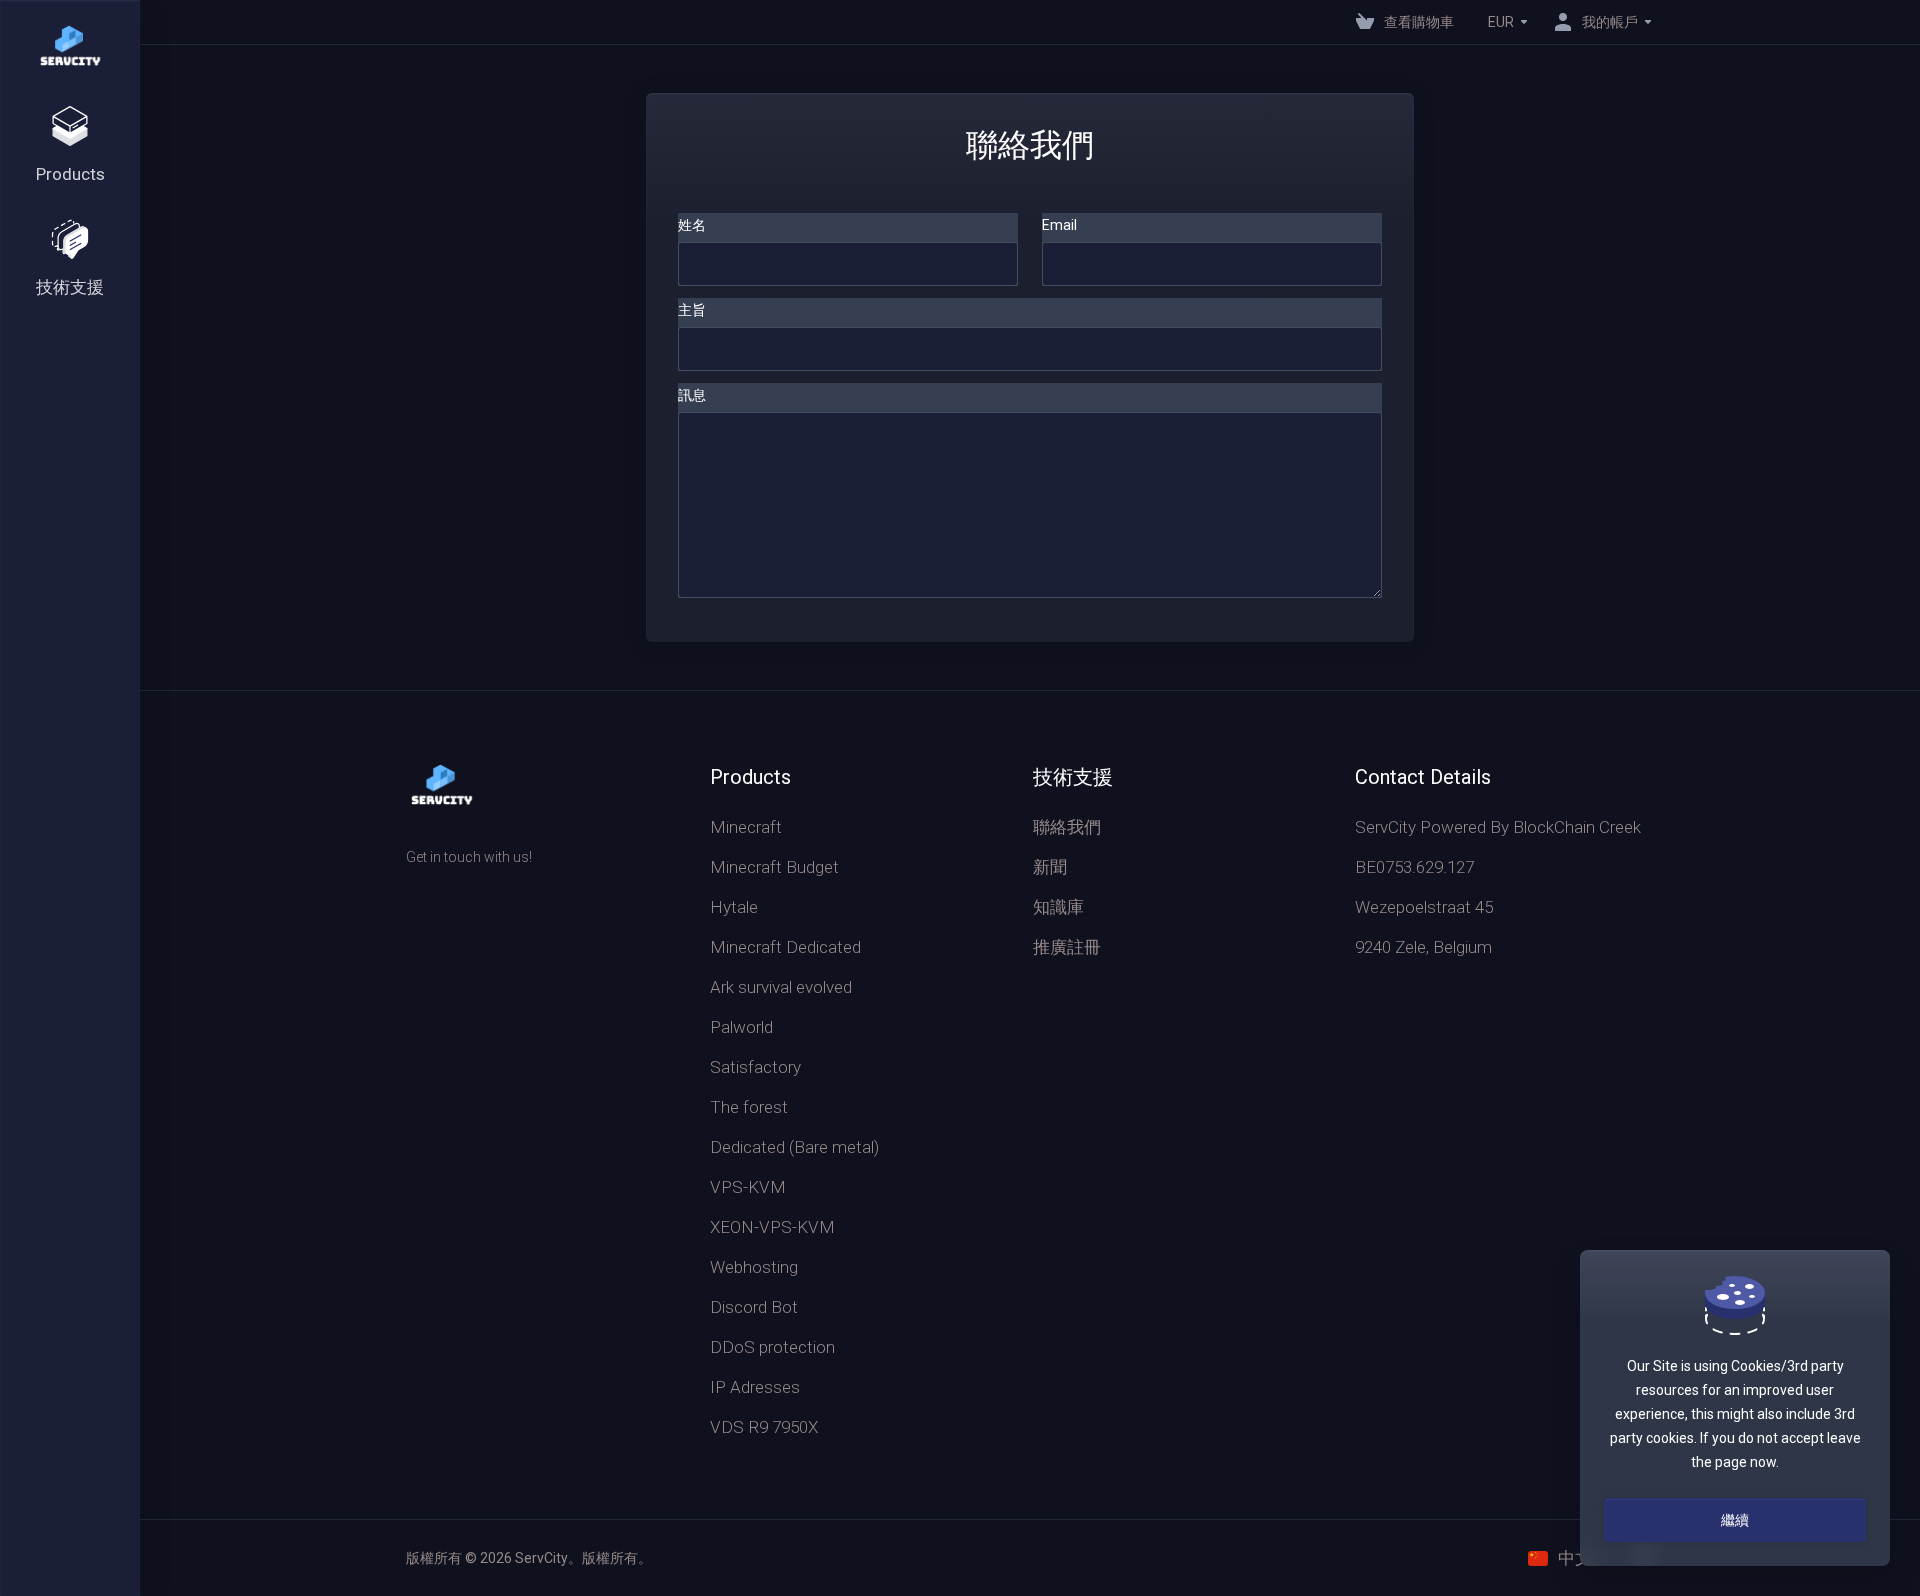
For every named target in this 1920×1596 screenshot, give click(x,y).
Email (1059, 225)
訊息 (692, 395)
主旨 (692, 310)
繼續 (1735, 1520)
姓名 (692, 225)
